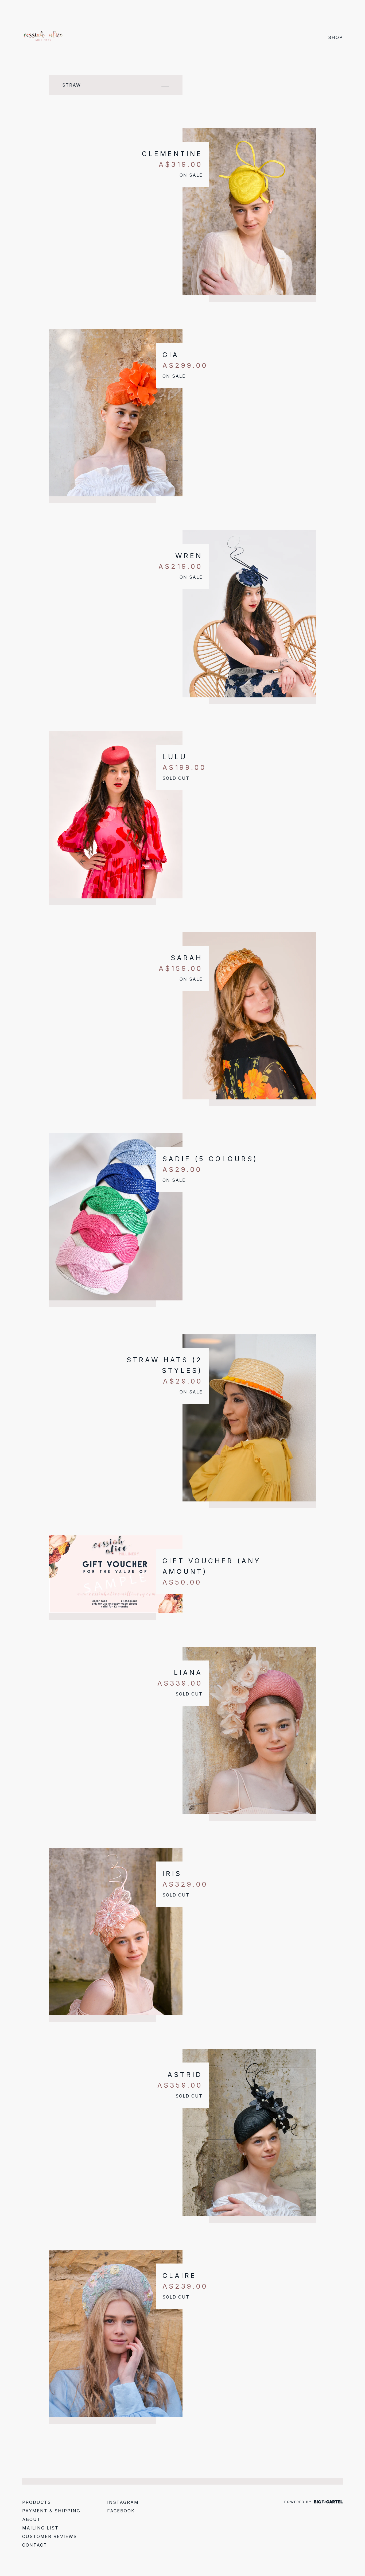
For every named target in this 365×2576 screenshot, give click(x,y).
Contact (35, 2545)
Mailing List (40, 2528)
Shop (335, 37)
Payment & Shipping (51, 2511)
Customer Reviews (50, 2536)
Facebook (121, 2511)
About (31, 2519)
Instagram (123, 2502)
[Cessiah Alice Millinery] (44, 37)
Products (37, 2502)
